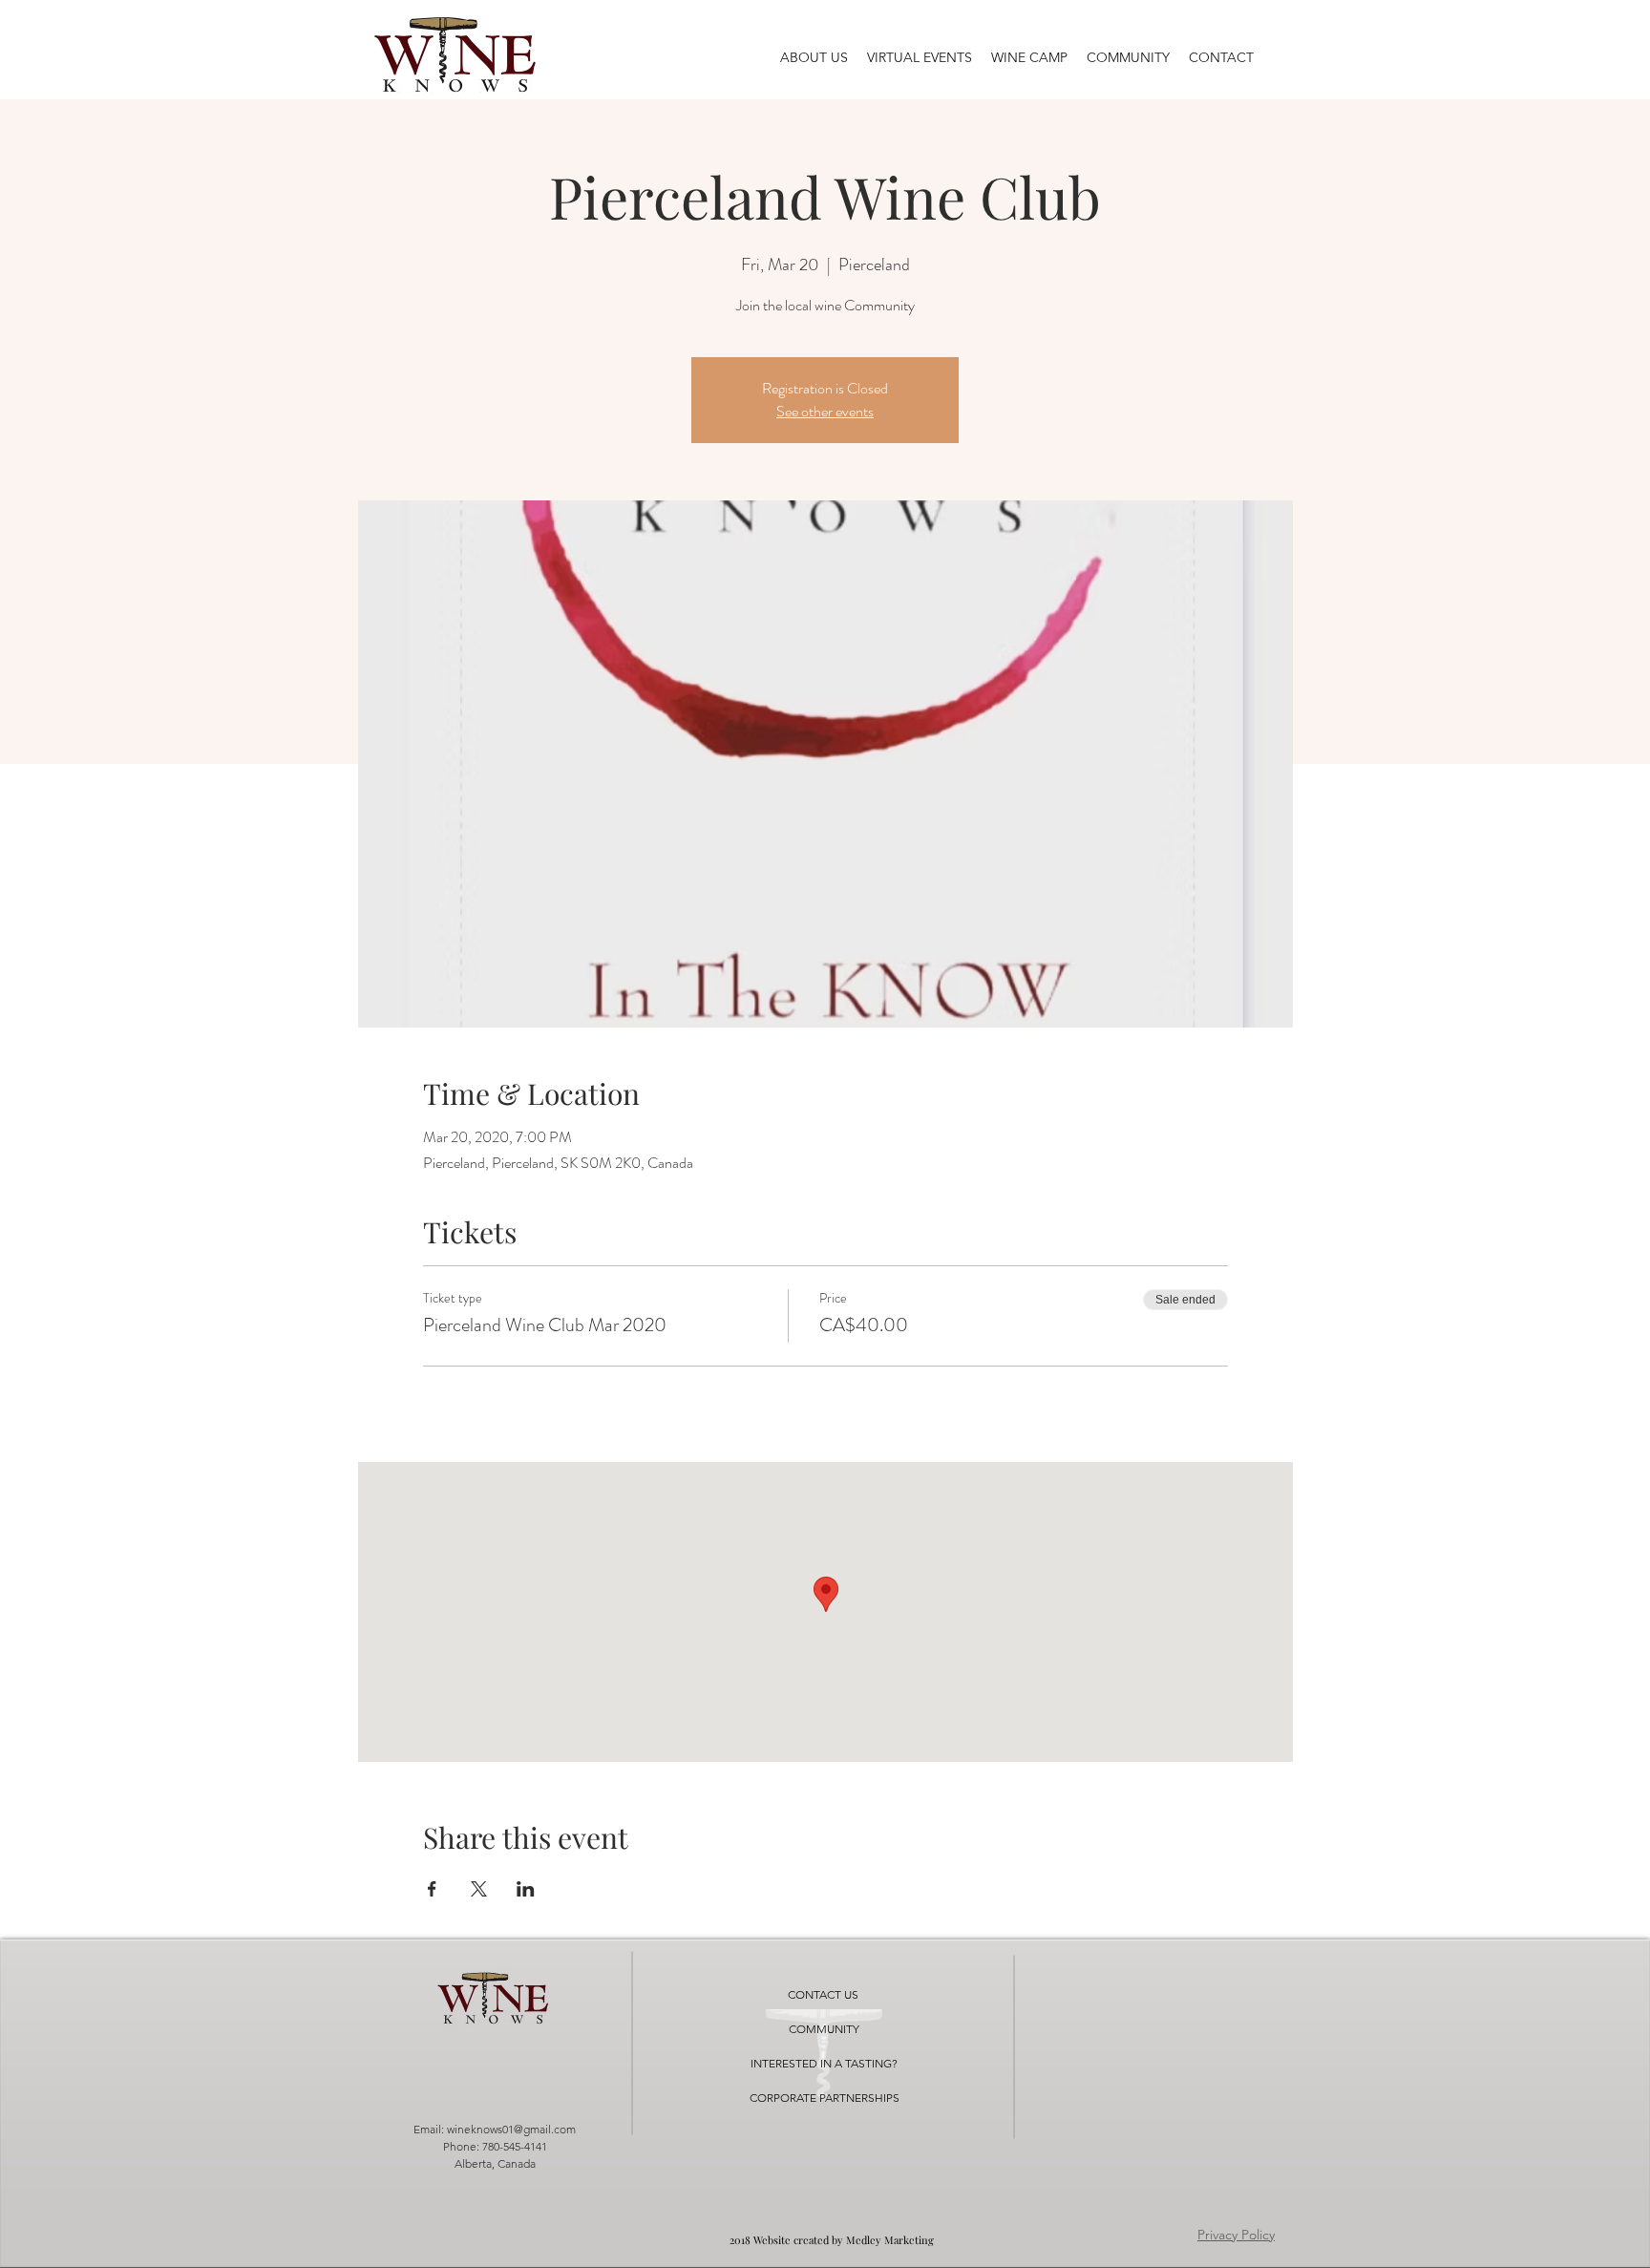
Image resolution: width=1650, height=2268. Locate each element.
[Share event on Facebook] (432, 1889)
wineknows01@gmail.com (511, 2129)
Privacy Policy (1236, 2235)
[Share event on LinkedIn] (526, 1889)
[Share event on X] (479, 1889)
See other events (825, 411)
